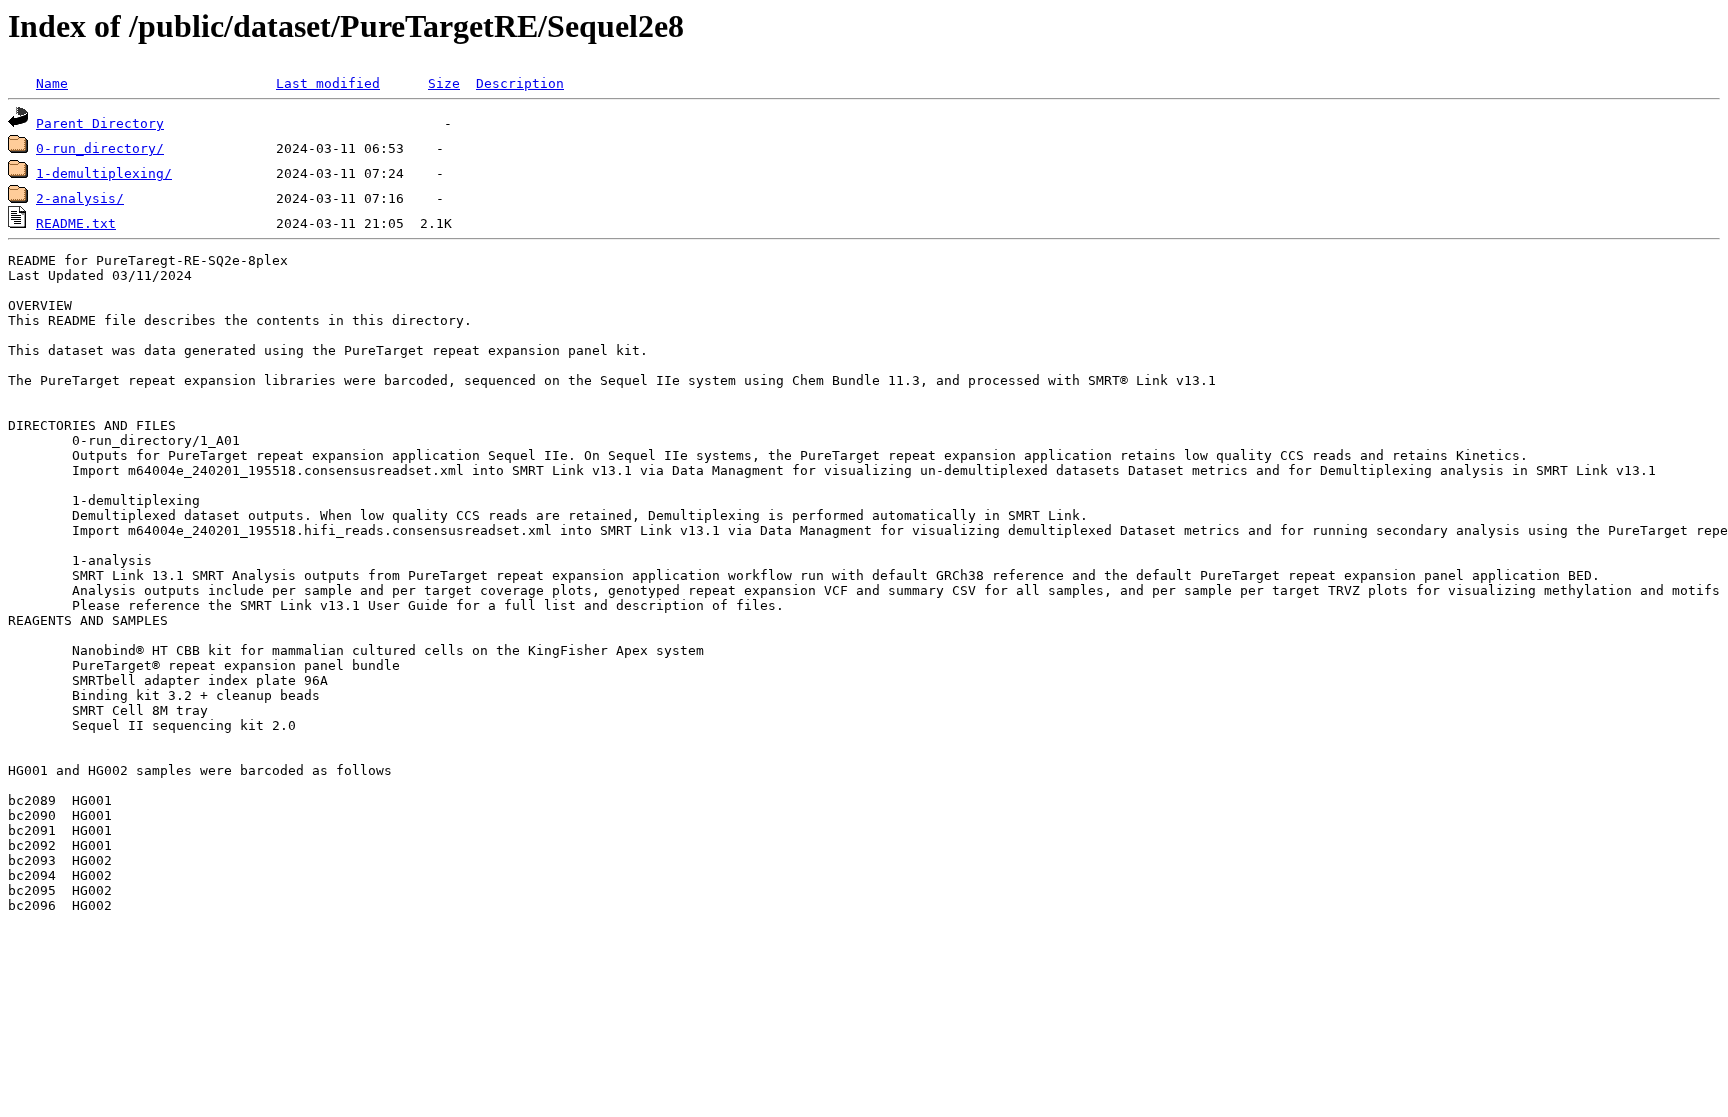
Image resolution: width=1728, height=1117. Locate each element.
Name (52, 83)
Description (520, 83)
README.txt (76, 223)
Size (444, 83)
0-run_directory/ (100, 148)
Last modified (328, 83)
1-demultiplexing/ (104, 173)
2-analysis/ (80, 198)
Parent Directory (100, 123)
